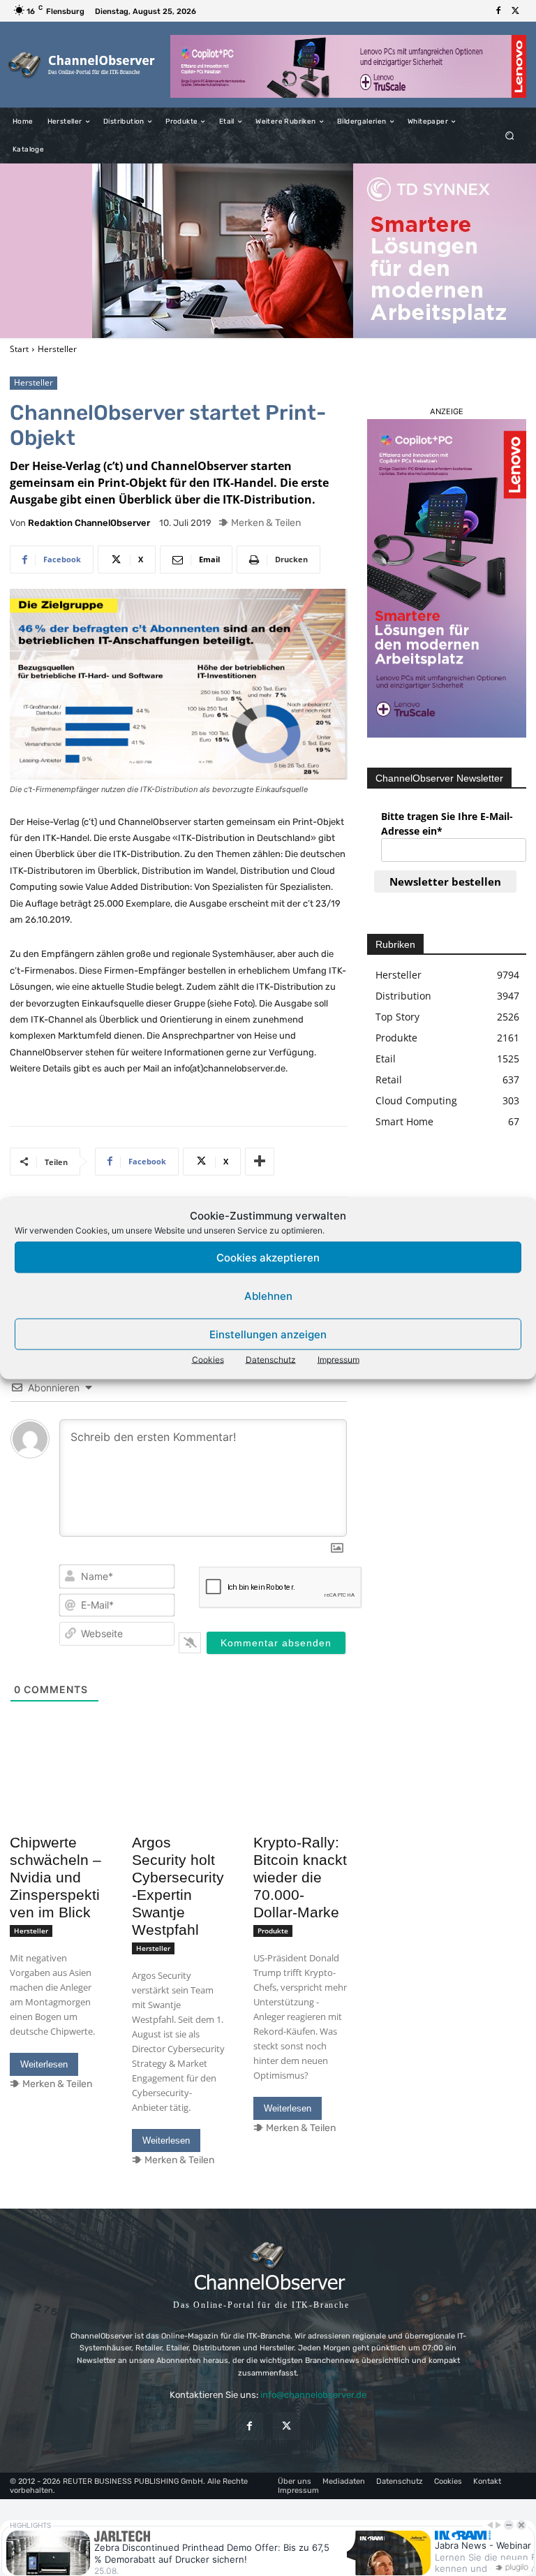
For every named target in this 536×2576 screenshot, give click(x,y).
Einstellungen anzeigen (268, 1334)
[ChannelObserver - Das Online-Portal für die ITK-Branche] (82, 65)
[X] (515, 11)
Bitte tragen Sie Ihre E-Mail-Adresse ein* (447, 824)
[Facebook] (498, 11)
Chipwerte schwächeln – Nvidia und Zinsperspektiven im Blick (55, 1877)
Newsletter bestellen (445, 881)
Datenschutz (271, 1360)
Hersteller (57, 349)
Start (19, 349)
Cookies (208, 1360)
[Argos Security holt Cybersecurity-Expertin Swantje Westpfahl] (179, 1804)
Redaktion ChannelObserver (89, 523)
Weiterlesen (44, 2064)
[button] (510, 136)
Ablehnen (268, 1295)
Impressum (338, 1360)
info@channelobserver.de (313, 2395)
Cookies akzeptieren (268, 1257)
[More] (260, 1162)
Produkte (273, 1931)
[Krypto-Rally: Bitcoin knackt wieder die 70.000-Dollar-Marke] (300, 1804)
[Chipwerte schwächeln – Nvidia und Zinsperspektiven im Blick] (57, 1804)
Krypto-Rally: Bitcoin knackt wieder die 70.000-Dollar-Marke (300, 1877)
